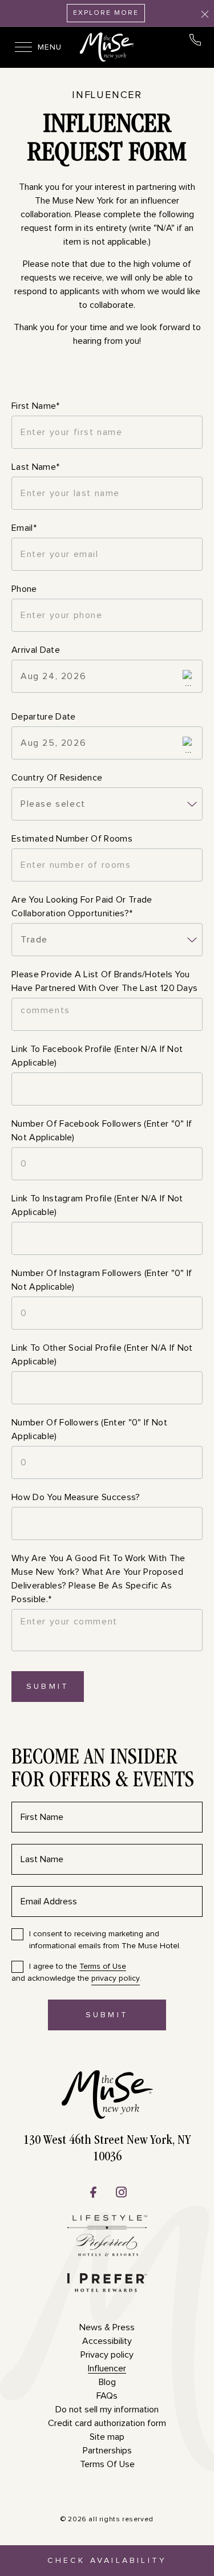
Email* (24, 528)
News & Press (107, 2327)
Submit (48, 1687)
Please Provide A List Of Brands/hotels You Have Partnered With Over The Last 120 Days (104, 981)
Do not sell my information (107, 2410)
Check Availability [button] (107, 2566)
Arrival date (36, 650)
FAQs (107, 2396)
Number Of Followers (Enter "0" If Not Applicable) (89, 1429)
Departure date (43, 717)
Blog (107, 2382)
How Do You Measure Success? (76, 1497)
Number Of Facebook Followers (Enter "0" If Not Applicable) (102, 1131)
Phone (24, 589)
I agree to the (78, 1966)
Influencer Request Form (107, 140)
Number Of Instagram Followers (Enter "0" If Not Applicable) (102, 1280)
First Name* (36, 406)
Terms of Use (103, 1966)
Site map (107, 2437)
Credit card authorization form (107, 2423)
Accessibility (107, 2341)
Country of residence (57, 778)
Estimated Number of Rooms (72, 839)
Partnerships (107, 2451)
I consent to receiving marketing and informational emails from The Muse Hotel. (105, 1940)
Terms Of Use (107, 2464)
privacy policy (116, 1978)
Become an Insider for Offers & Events (103, 1770)
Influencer (107, 95)
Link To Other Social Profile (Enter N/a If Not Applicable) (102, 1355)
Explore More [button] (106, 13)
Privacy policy (107, 2355)
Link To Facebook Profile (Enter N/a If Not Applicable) (97, 1056)
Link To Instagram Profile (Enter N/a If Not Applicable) (97, 1205)
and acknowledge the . (76, 1972)
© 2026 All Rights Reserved (107, 2520)
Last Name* (35, 467)
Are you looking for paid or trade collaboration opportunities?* (82, 907)
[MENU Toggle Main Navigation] (20, 47)
